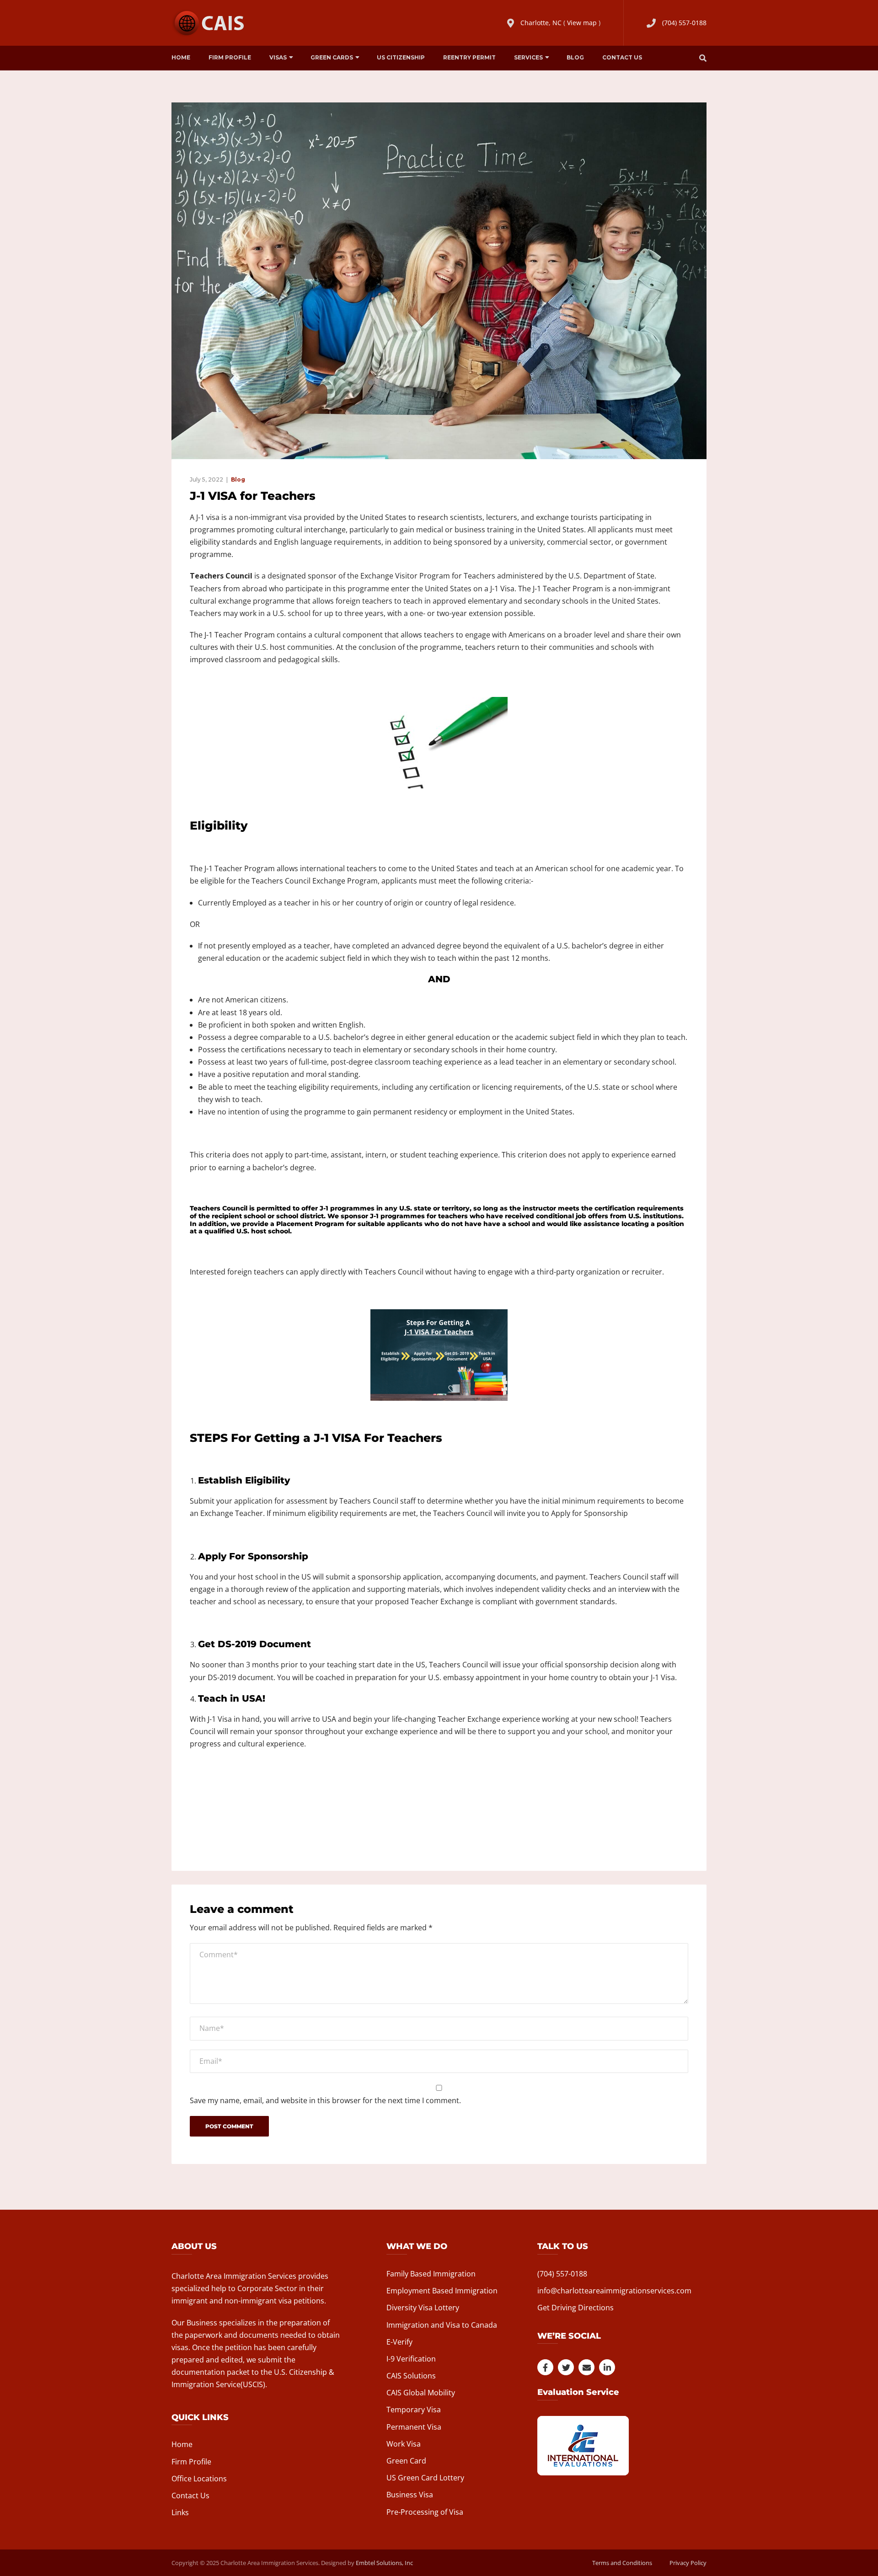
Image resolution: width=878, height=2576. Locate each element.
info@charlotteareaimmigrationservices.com (614, 2291)
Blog (575, 57)
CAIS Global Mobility (421, 2393)
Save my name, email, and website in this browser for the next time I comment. (325, 2100)
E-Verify (399, 2342)
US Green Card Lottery (425, 2478)
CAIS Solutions (411, 2376)
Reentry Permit (469, 57)
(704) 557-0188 (684, 23)
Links (180, 2512)
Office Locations (199, 2479)
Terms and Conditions (622, 2563)
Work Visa (404, 2444)
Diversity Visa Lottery (423, 2308)
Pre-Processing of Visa (425, 2512)
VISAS (278, 57)
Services (528, 57)
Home (181, 57)
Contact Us (622, 57)
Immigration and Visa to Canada (442, 2325)
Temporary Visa (414, 2410)
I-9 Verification (411, 2359)
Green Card (406, 2461)
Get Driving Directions (576, 2308)
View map (582, 23)
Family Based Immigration (431, 2274)
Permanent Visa (414, 2427)
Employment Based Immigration (442, 2291)
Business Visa (410, 2495)
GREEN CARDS (332, 57)
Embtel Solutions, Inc (384, 2563)
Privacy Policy (688, 2563)
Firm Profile (230, 57)
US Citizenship (401, 57)
